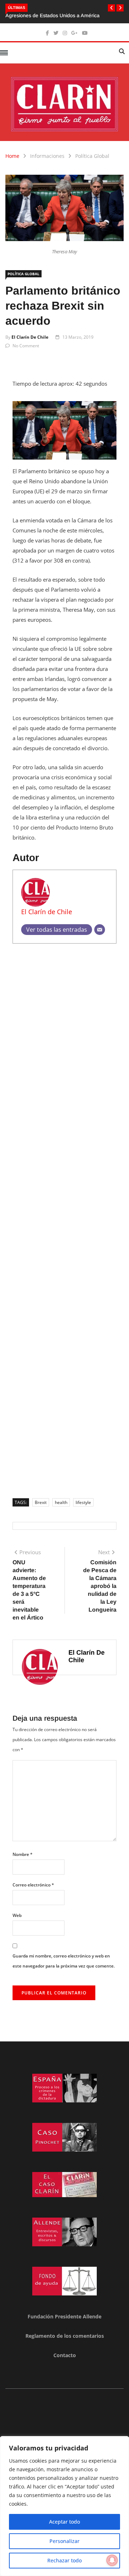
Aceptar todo (64, 2522)
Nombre (23, 1854)
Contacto (65, 2355)
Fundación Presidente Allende (64, 2316)
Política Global (92, 156)
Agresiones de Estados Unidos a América (52, 15)
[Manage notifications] (112, 2560)
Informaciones (47, 156)
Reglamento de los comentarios (65, 2336)
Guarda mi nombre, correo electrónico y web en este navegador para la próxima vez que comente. (64, 1961)
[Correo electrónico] (100, 930)
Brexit (41, 1502)
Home (12, 156)
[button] (111, 8)
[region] (64, 2506)
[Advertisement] (64, 1218)
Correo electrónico (33, 1885)
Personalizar (64, 2541)
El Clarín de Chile (30, 337)
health (61, 1502)
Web (17, 1915)
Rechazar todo (64, 2560)
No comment (26, 346)
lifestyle (83, 1502)
